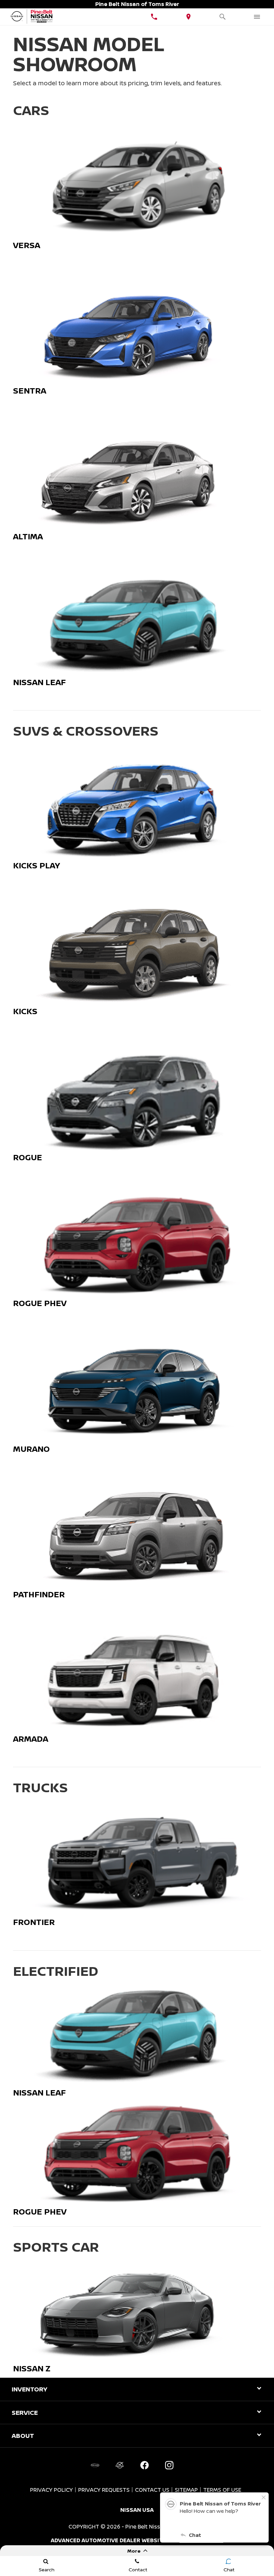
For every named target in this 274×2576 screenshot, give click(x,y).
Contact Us (152, 2490)
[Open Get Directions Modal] (189, 17)
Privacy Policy (51, 2490)
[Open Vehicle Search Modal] (223, 17)
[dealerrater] (120, 2465)
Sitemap (186, 2490)
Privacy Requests (104, 2490)
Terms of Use (222, 2490)
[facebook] (144, 2465)
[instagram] (169, 2465)
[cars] (95, 2465)
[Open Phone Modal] (154, 17)
